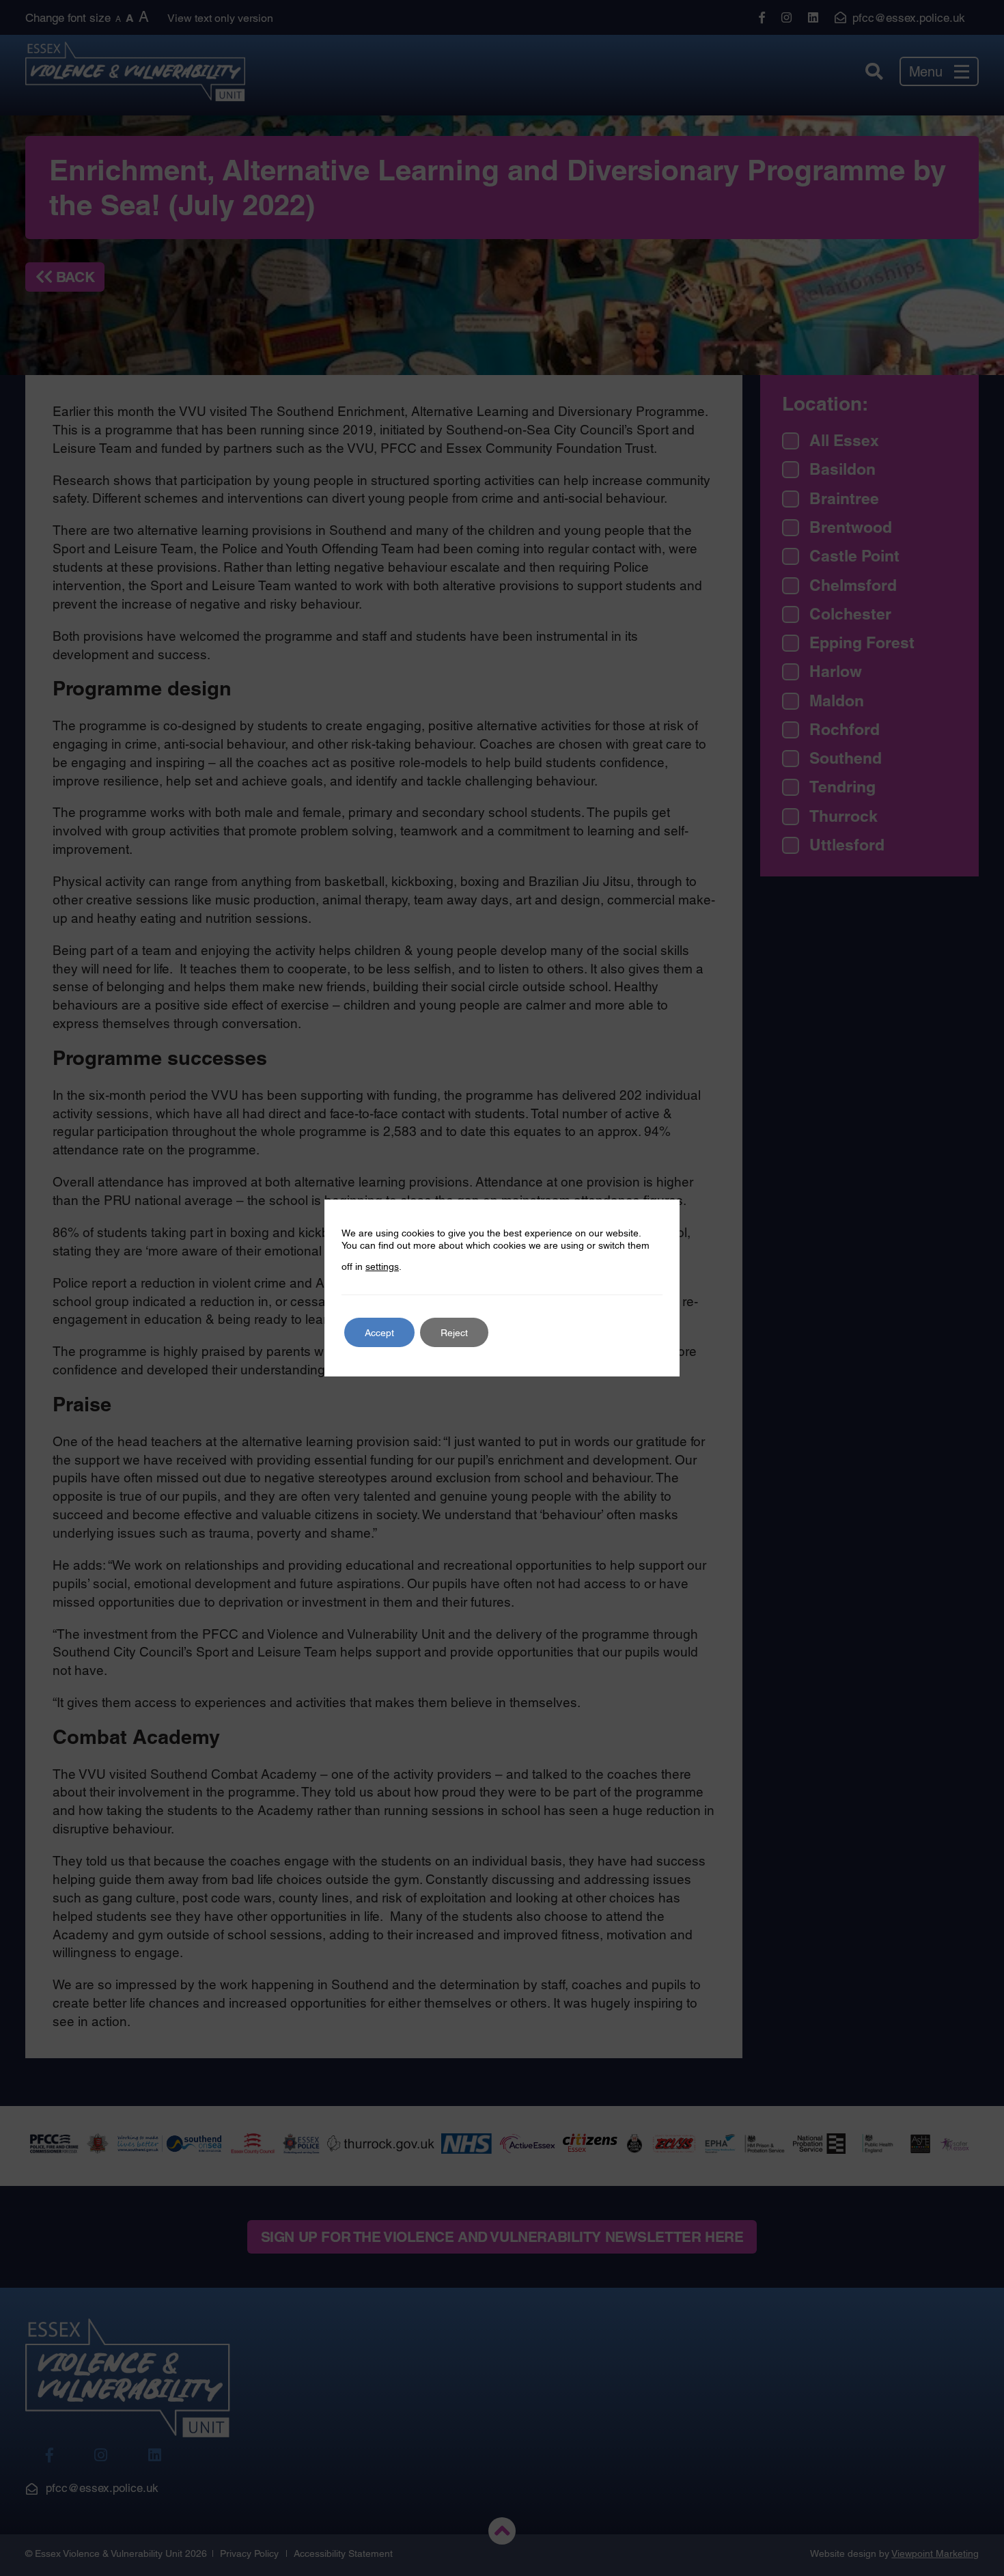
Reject (454, 1333)
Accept (379, 1333)
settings (382, 1266)
